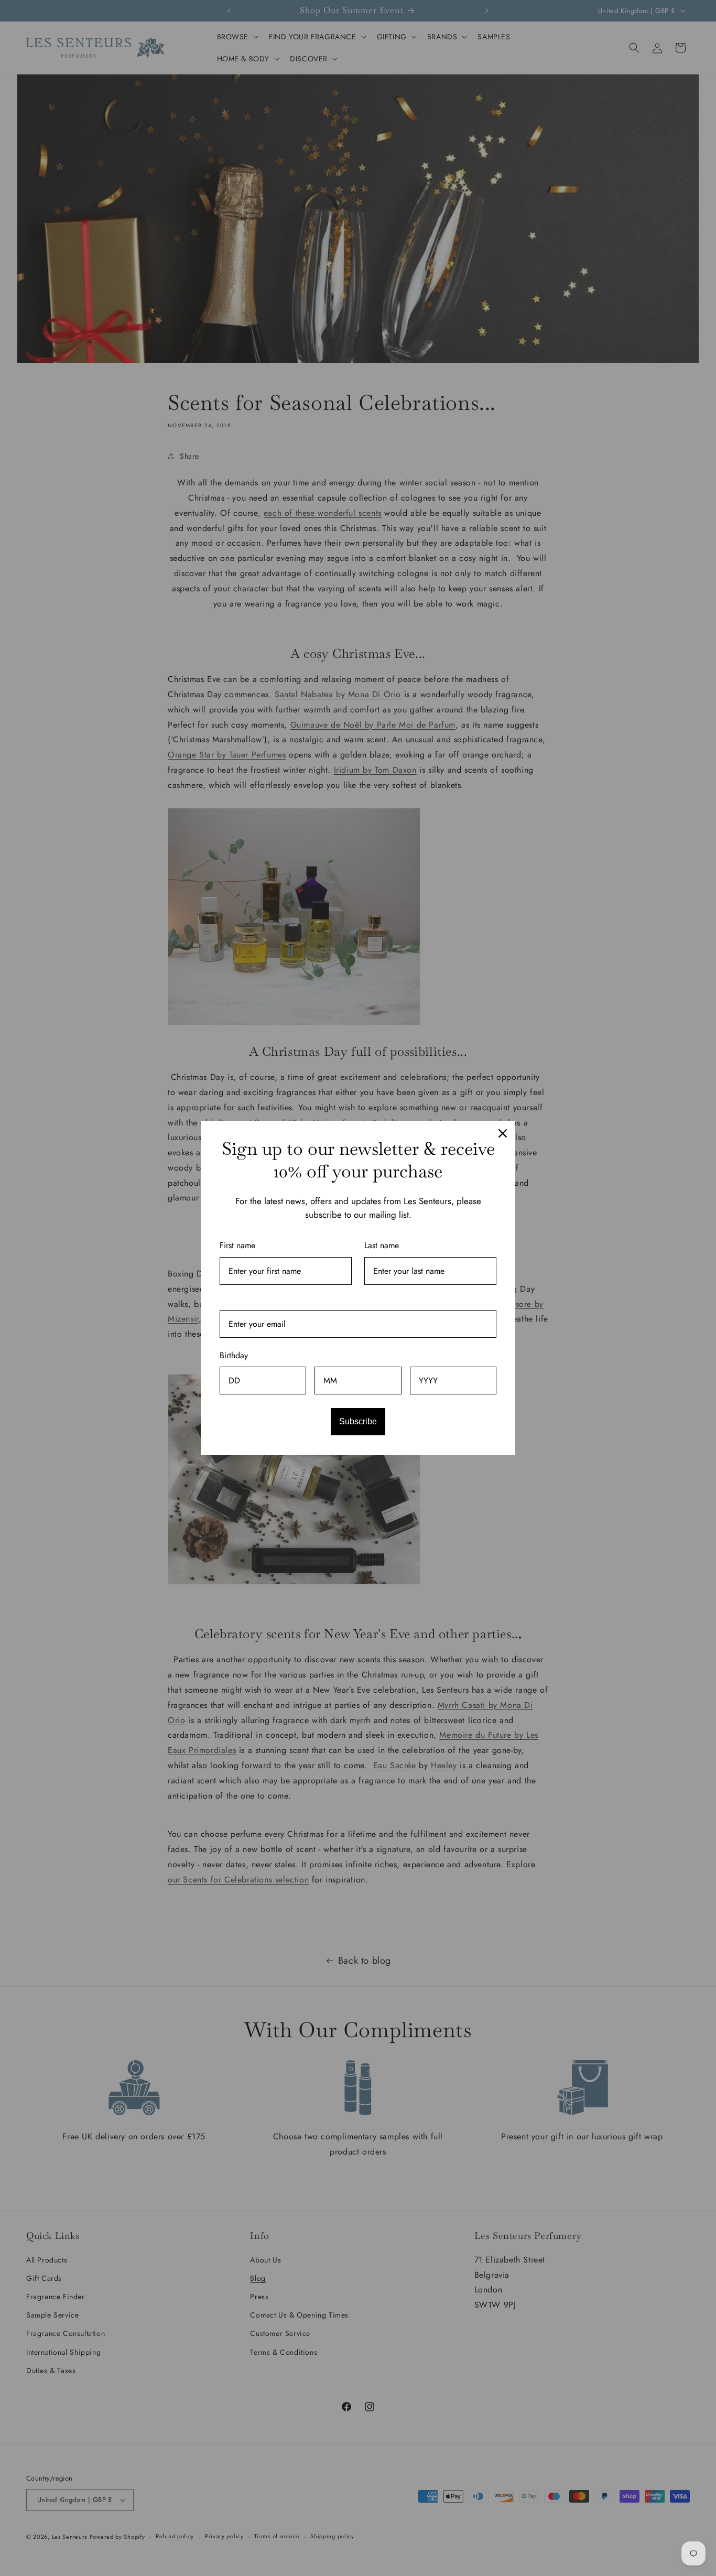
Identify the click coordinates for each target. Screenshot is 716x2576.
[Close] (503, 1133)
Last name (382, 1245)
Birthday (234, 1355)
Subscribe (358, 1421)
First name (237, 1245)
